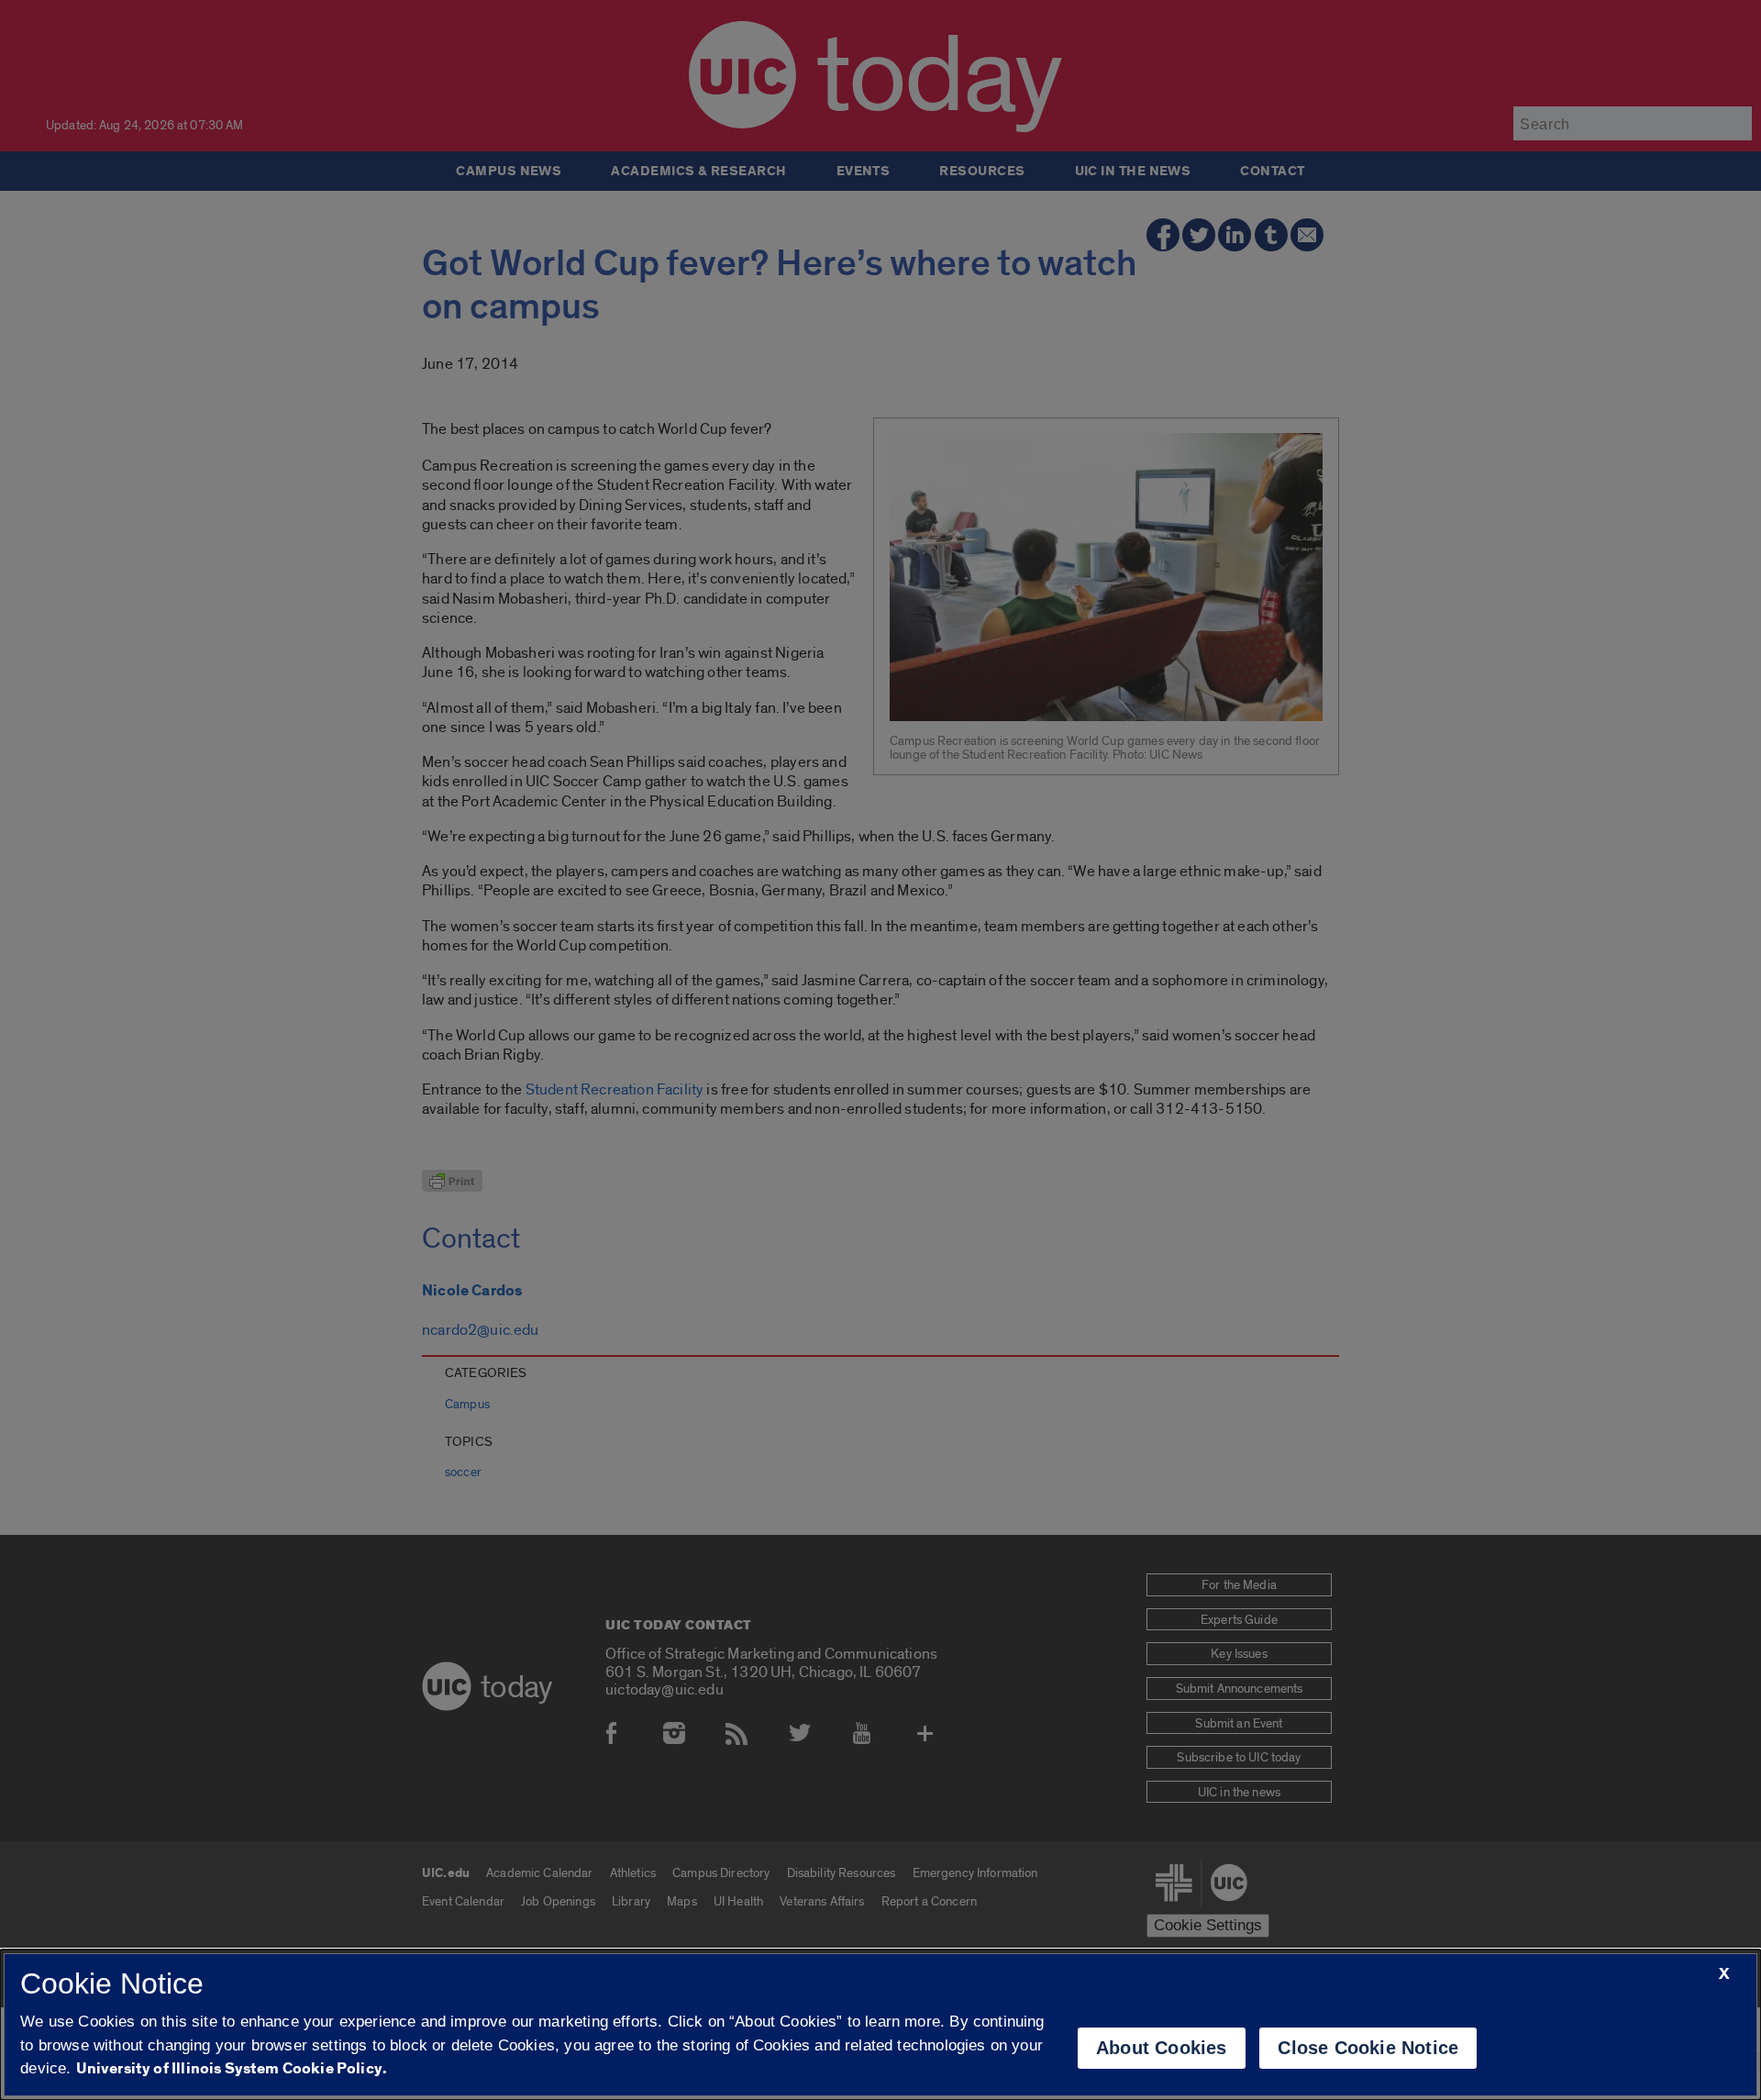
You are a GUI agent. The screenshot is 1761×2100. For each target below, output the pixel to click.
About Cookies (1162, 2048)
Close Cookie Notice (1368, 2048)
